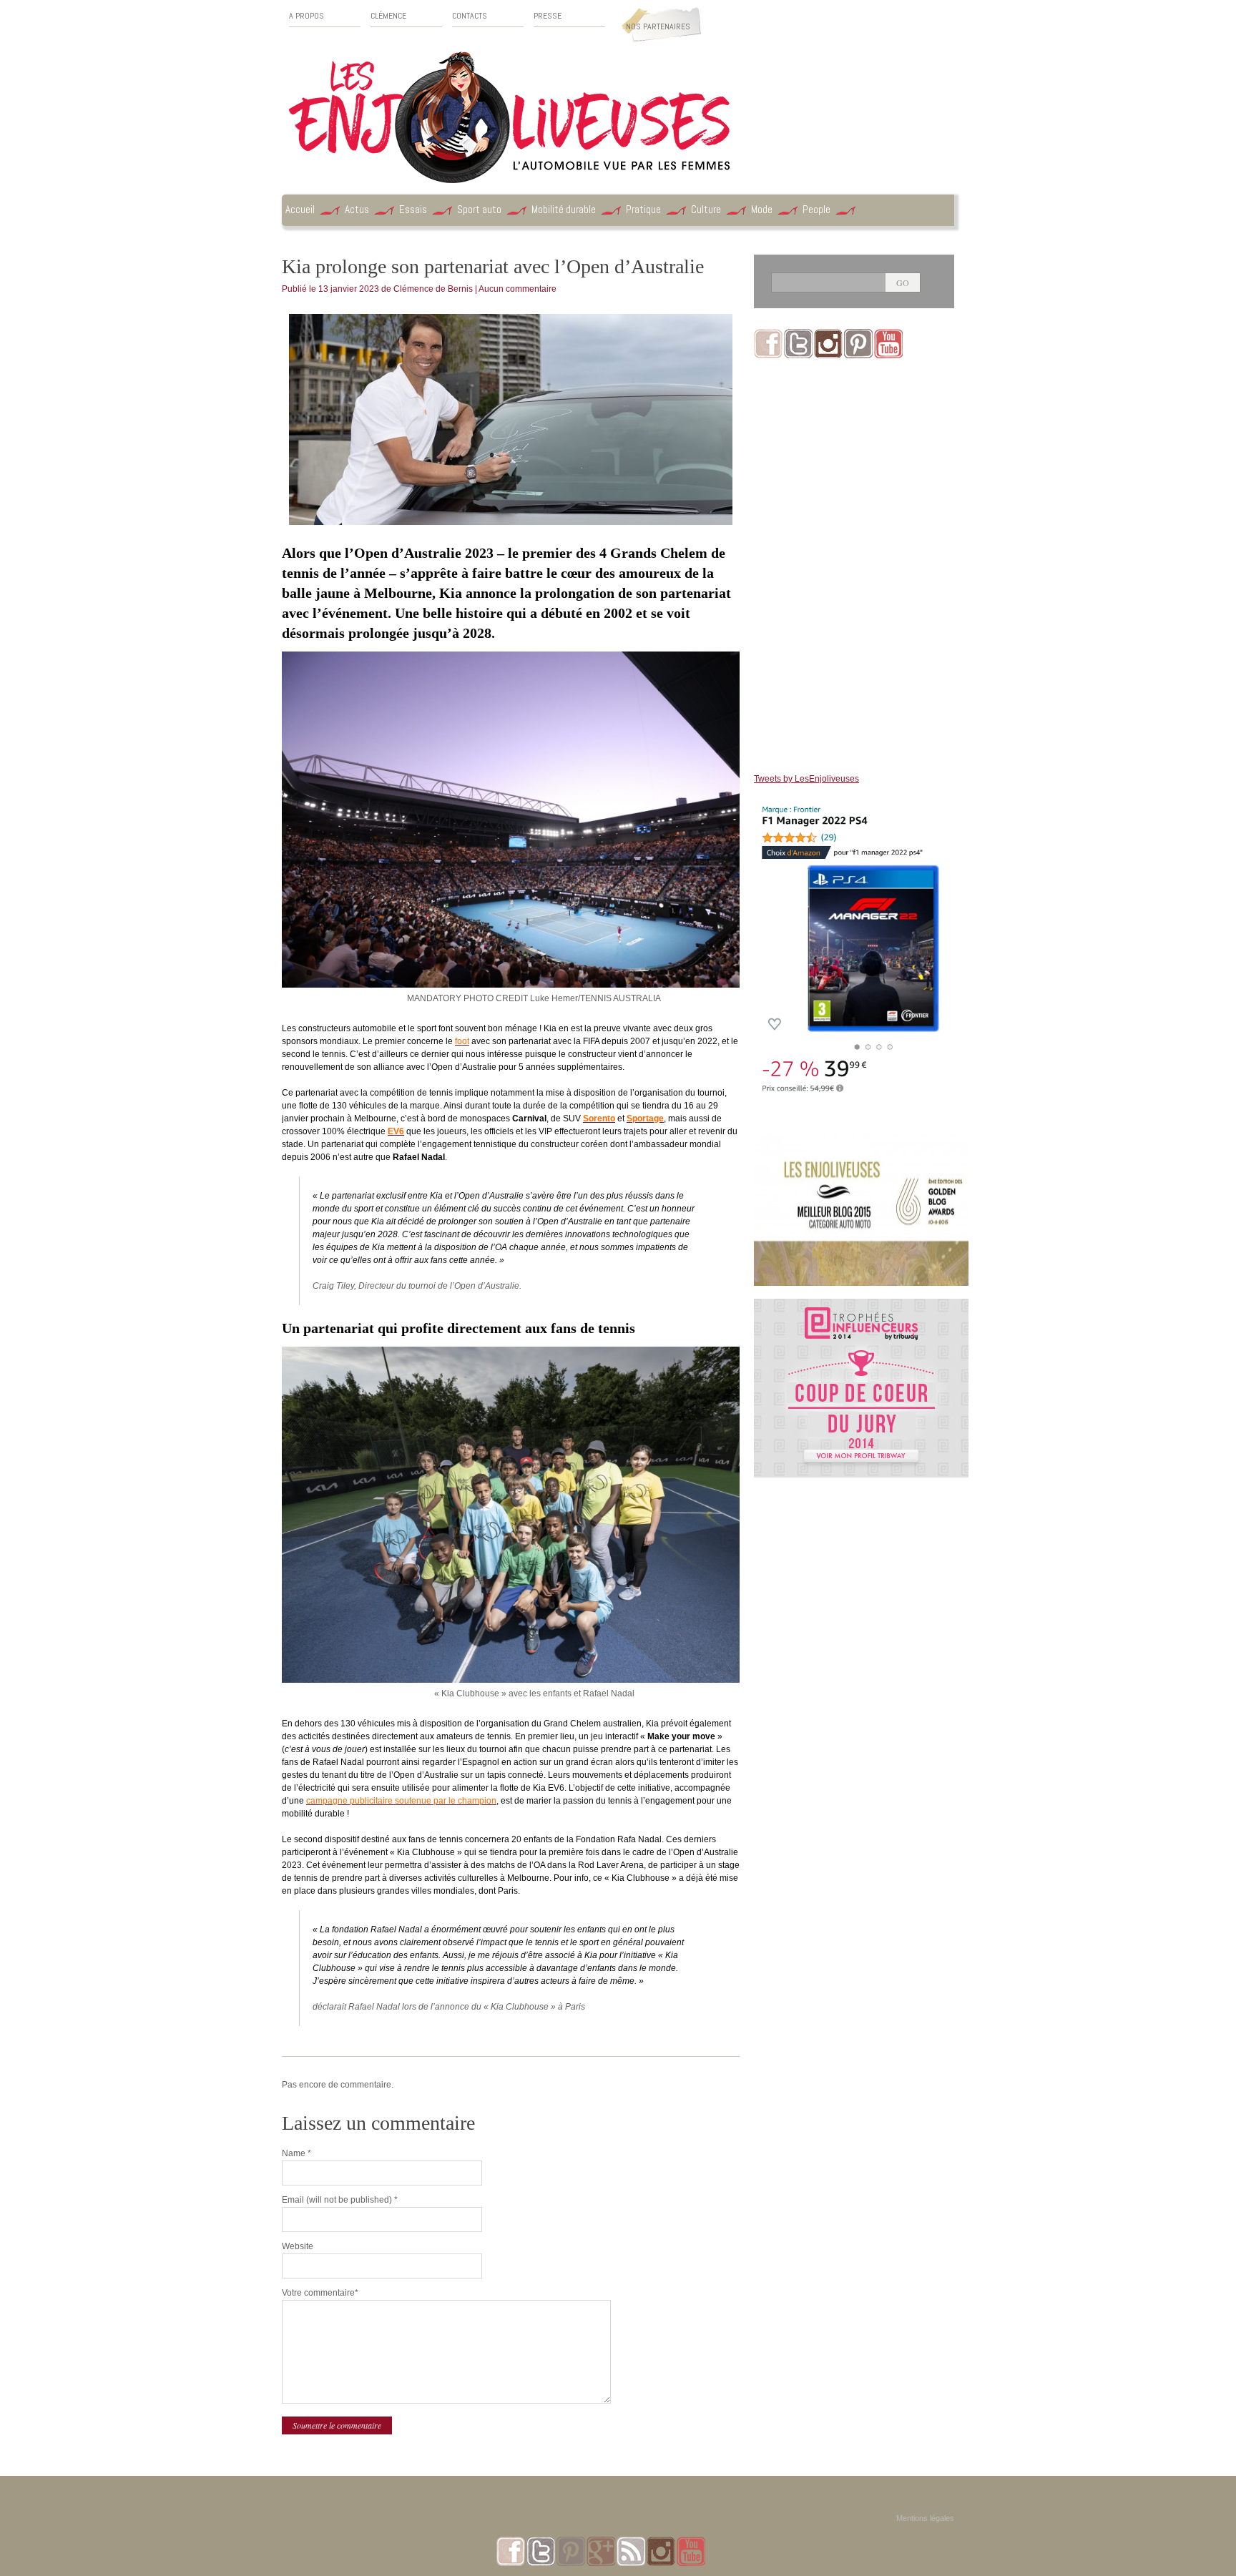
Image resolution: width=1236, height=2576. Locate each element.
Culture (706, 209)
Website (298, 2246)
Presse (548, 16)
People (816, 209)
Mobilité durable (564, 209)
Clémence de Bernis (433, 289)
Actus (357, 209)
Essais (413, 209)
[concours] (861, 1305)
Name (296, 2153)
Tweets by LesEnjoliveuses (806, 779)
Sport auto (479, 209)
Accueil (300, 209)
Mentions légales (925, 2518)
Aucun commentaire (518, 289)
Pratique (643, 209)
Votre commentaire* (320, 2293)
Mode (762, 209)
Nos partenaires (658, 26)
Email (340, 2200)
